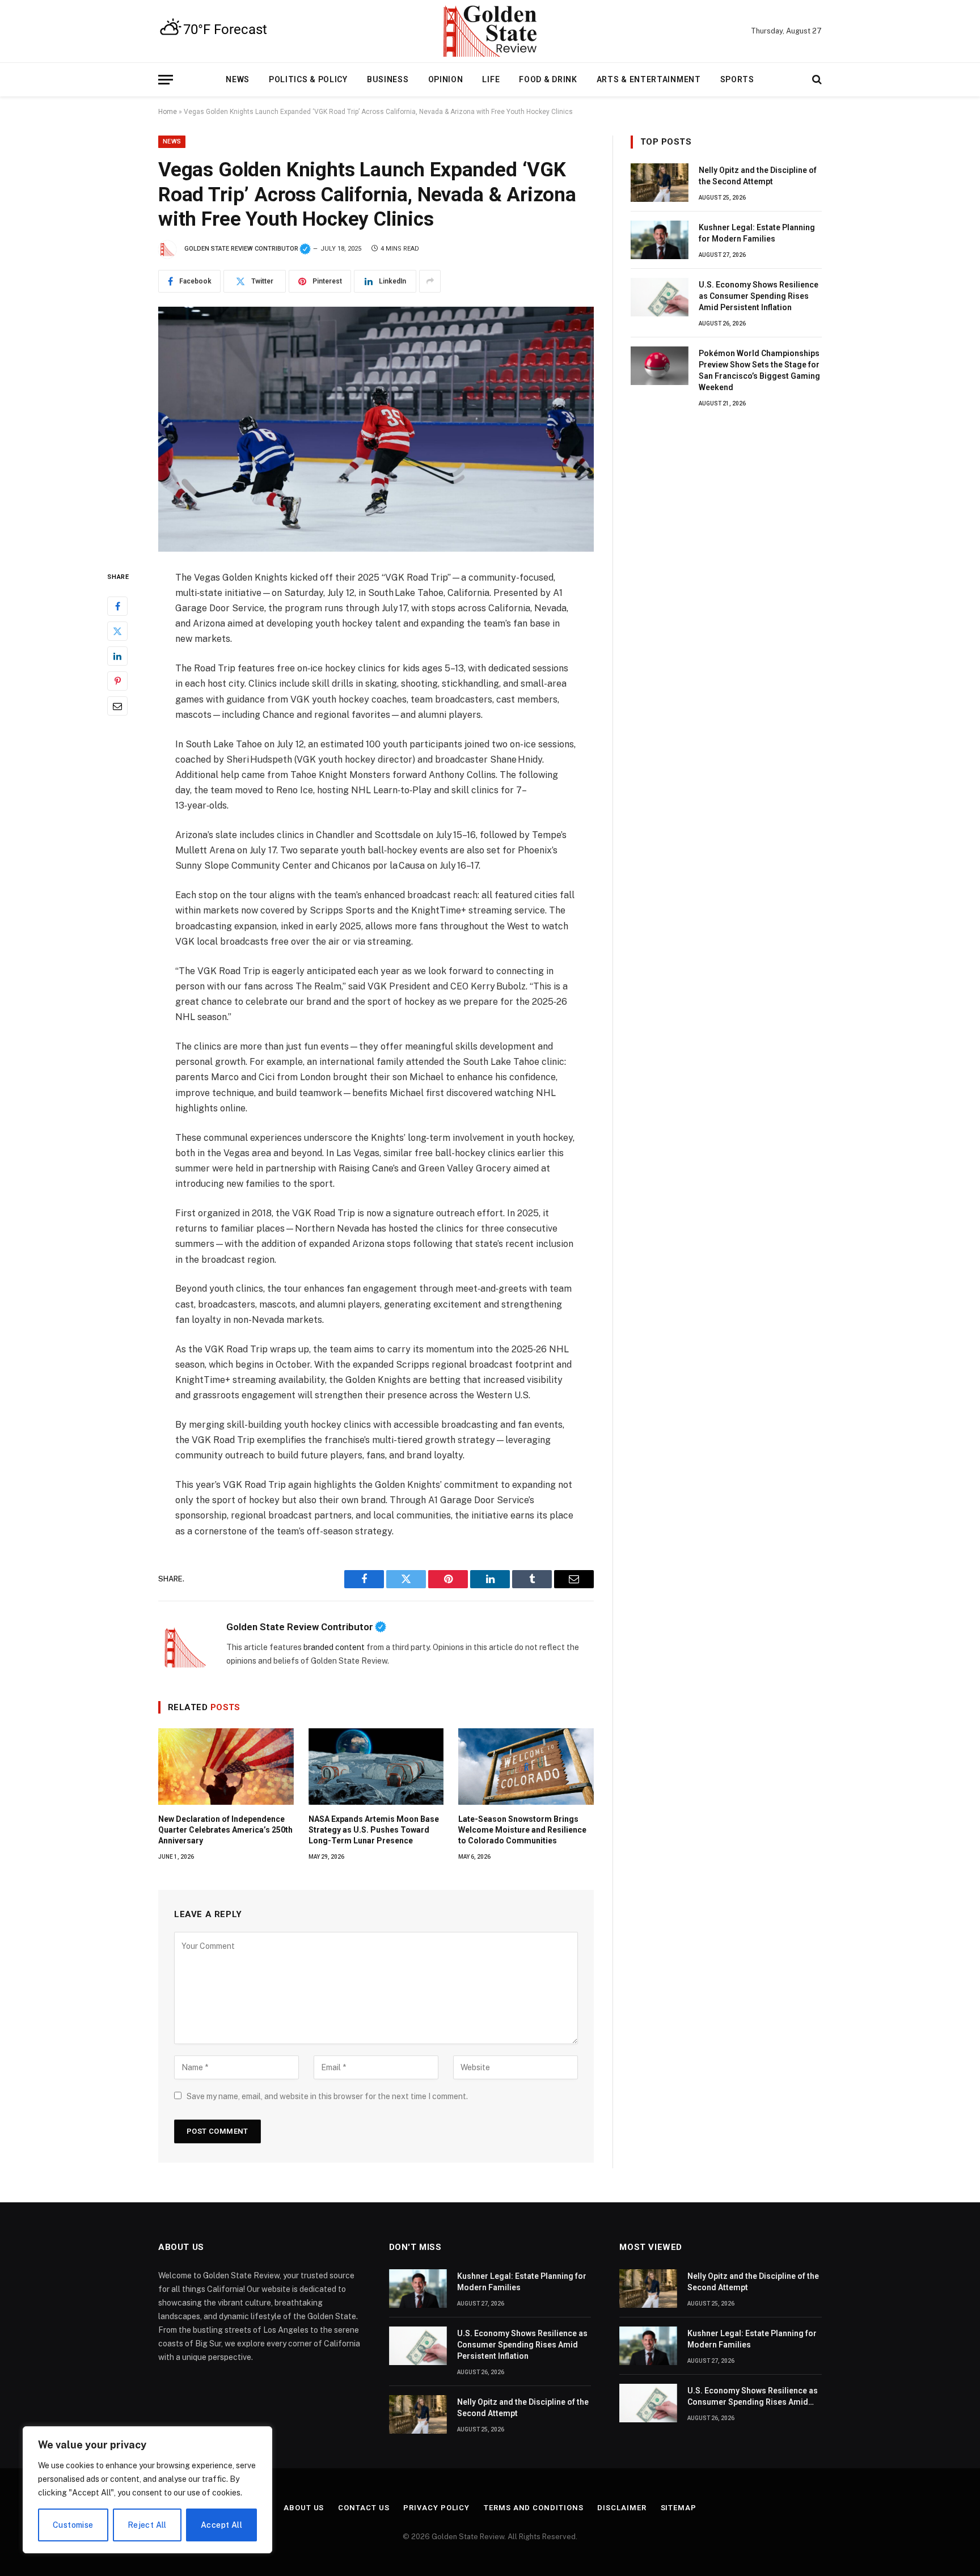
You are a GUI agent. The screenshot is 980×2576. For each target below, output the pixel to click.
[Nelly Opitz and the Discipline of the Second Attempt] (660, 183)
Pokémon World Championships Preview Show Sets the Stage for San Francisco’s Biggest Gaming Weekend (759, 370)
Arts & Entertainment (649, 79)
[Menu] (166, 80)
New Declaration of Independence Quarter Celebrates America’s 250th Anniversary (225, 1830)
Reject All (147, 2525)
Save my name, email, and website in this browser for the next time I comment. (327, 2096)
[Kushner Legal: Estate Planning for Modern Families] (660, 240)
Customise (73, 2525)
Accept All (221, 2525)
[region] (147, 2490)
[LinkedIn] (117, 655)
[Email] (117, 705)
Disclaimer (622, 2508)
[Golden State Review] (490, 31)
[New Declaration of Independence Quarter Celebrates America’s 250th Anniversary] (226, 1766)
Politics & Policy (308, 79)
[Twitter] (117, 631)
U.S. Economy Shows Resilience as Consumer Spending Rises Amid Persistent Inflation (759, 296)
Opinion (446, 79)
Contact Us (364, 2508)
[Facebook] (117, 606)
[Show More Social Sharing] (430, 281)
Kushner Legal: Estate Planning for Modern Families (757, 233)
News (238, 79)
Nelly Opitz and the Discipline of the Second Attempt (758, 176)
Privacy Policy (436, 2508)
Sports (737, 79)
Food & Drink (548, 79)
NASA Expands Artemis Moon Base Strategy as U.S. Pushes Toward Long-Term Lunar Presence (374, 1830)
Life (491, 79)
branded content (334, 1647)
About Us (304, 2508)
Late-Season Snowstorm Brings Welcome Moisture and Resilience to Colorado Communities (522, 1830)
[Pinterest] (117, 680)
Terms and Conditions (533, 2508)
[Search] (816, 80)
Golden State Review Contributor (248, 249)
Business (388, 79)
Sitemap (679, 2508)
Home (168, 112)
